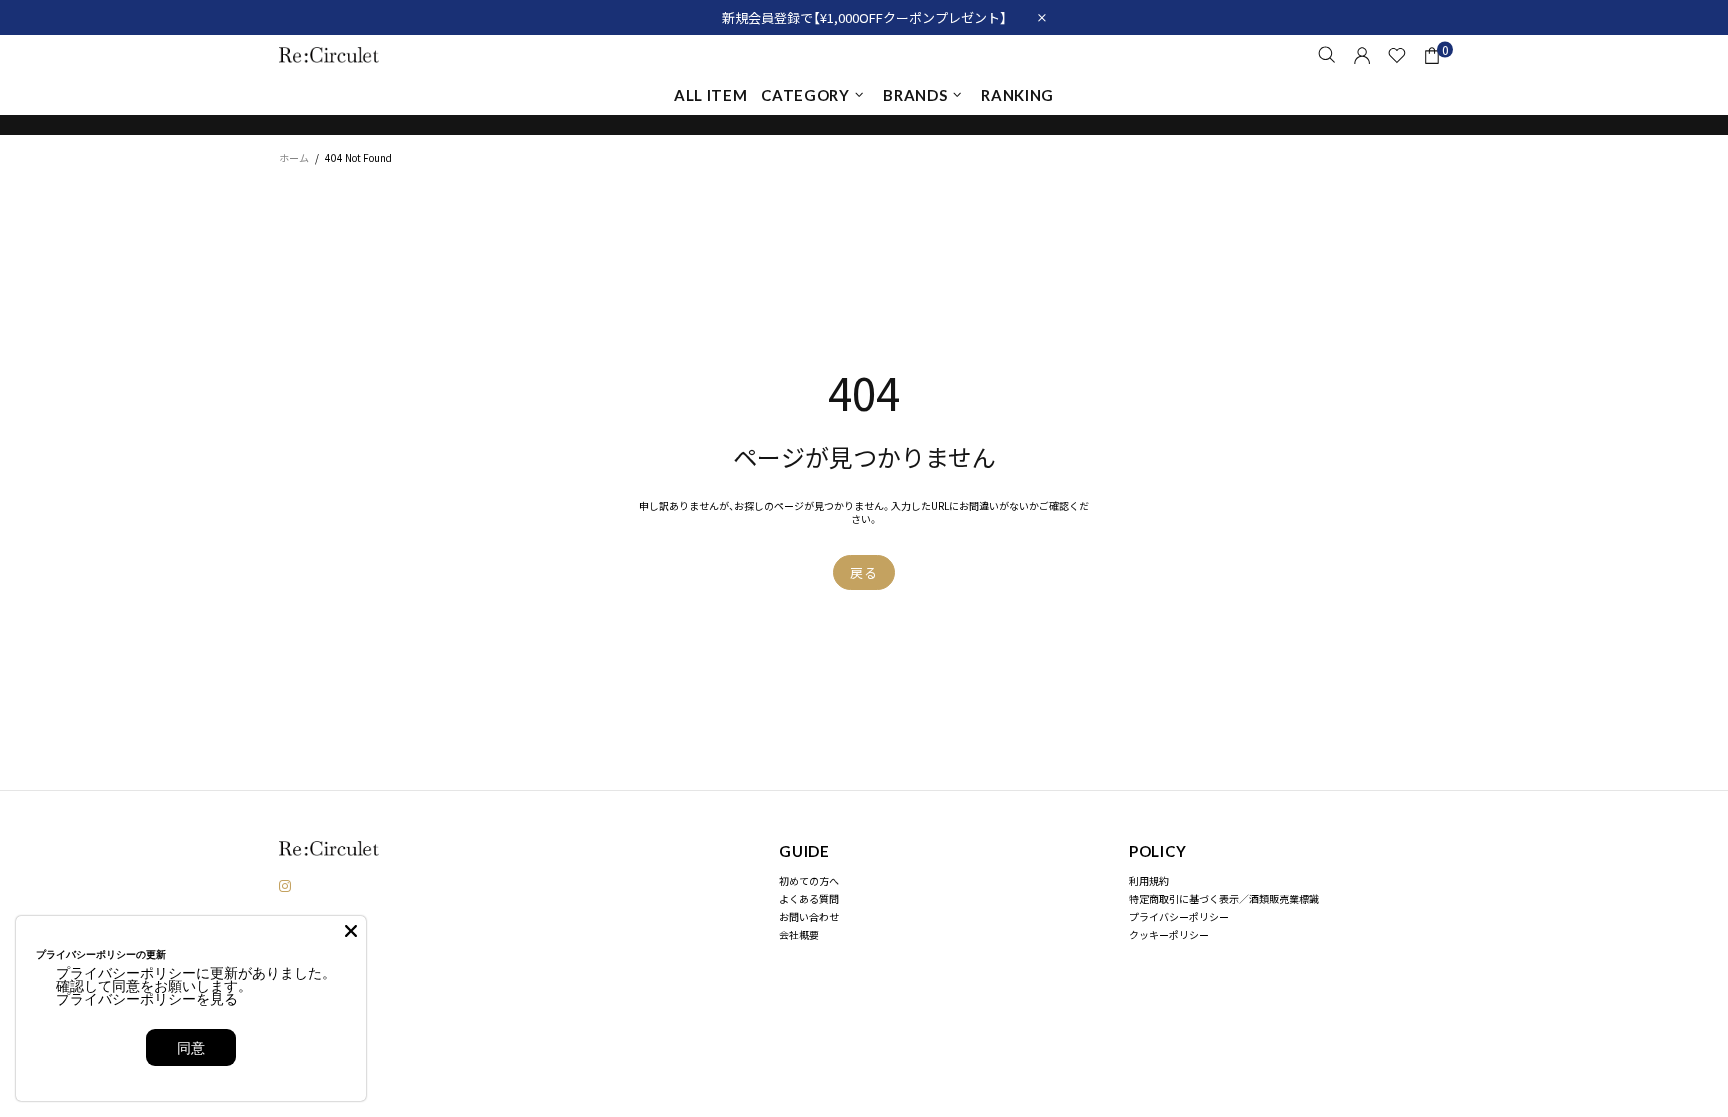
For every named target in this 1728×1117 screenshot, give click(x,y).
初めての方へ (809, 880)
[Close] (351, 931)
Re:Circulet (329, 54)
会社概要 (799, 934)
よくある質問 (809, 898)
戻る (863, 572)
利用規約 (1149, 880)
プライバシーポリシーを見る (147, 998)
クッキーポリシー (1169, 934)
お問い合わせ (809, 916)
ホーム (294, 157)
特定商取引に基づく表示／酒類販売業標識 (1224, 898)
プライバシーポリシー (1179, 916)
